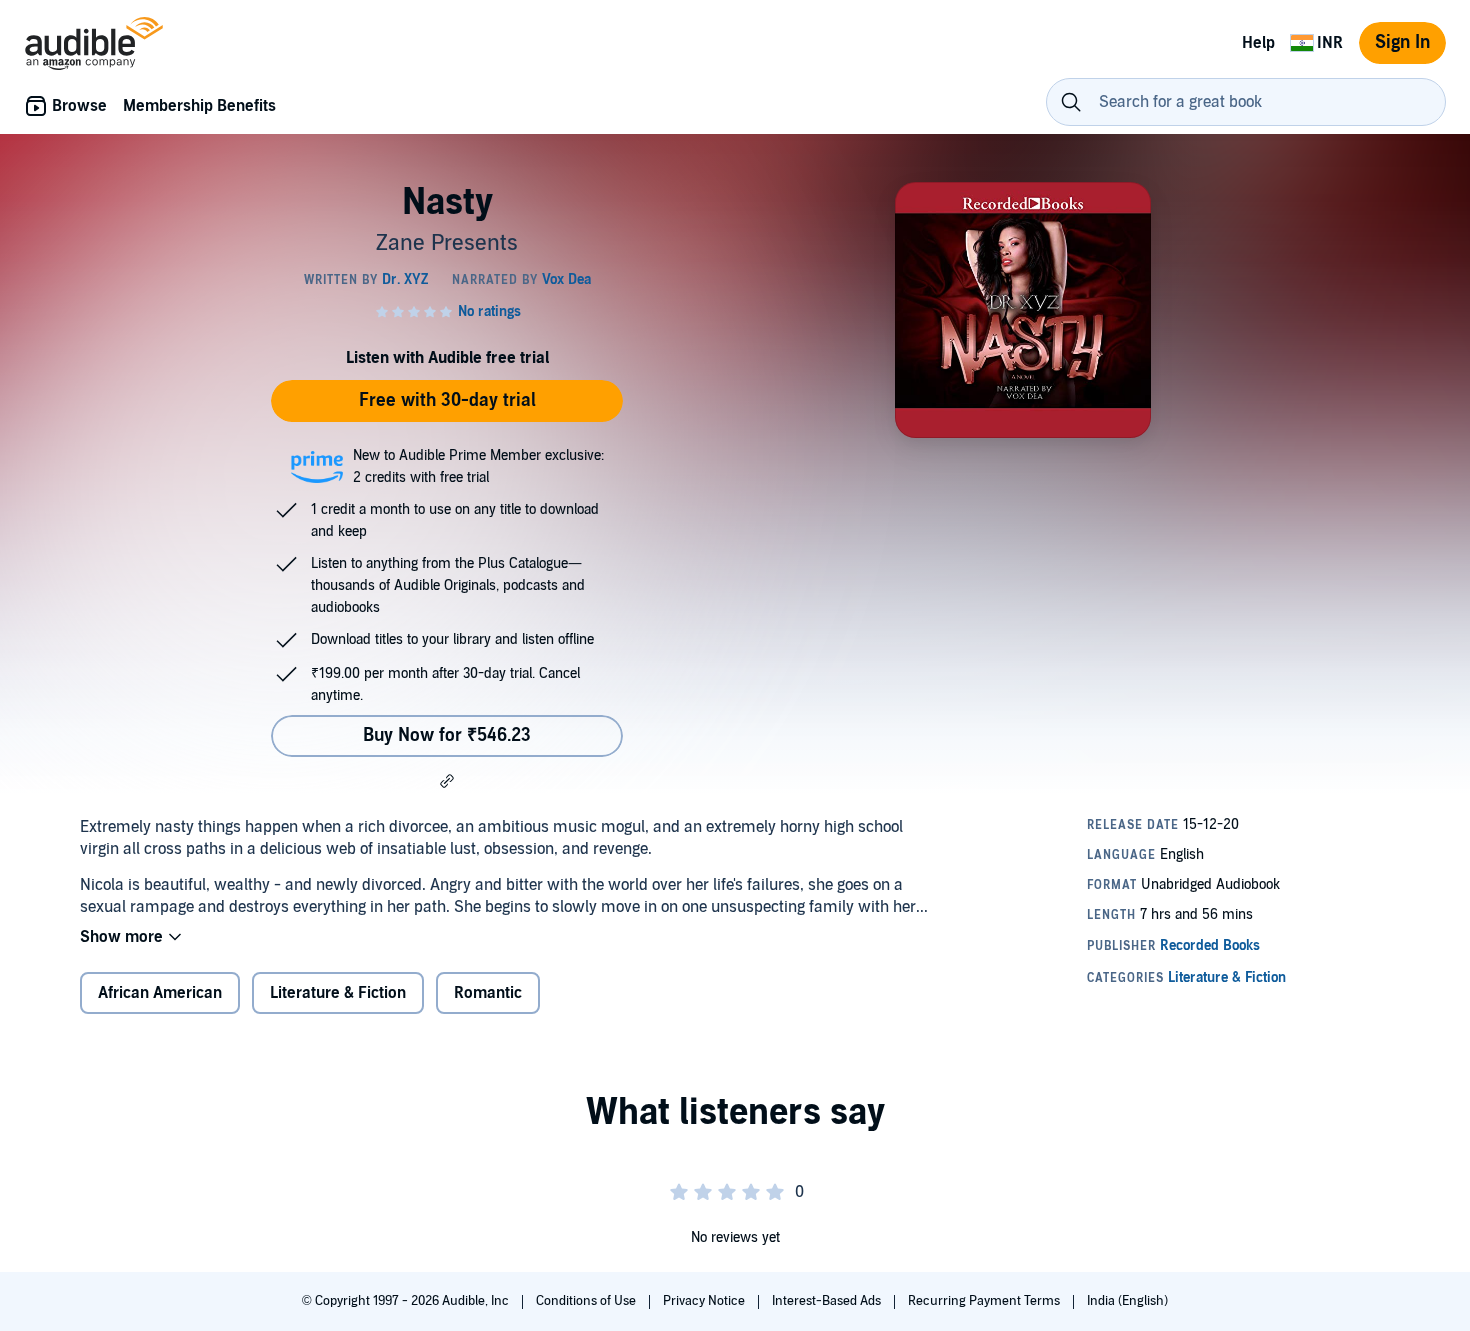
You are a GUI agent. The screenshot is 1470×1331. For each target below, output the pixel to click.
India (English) (1127, 1301)
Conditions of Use (587, 1301)
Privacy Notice (705, 1301)
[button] (447, 781)
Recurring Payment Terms (985, 1301)
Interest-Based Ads (828, 1301)
